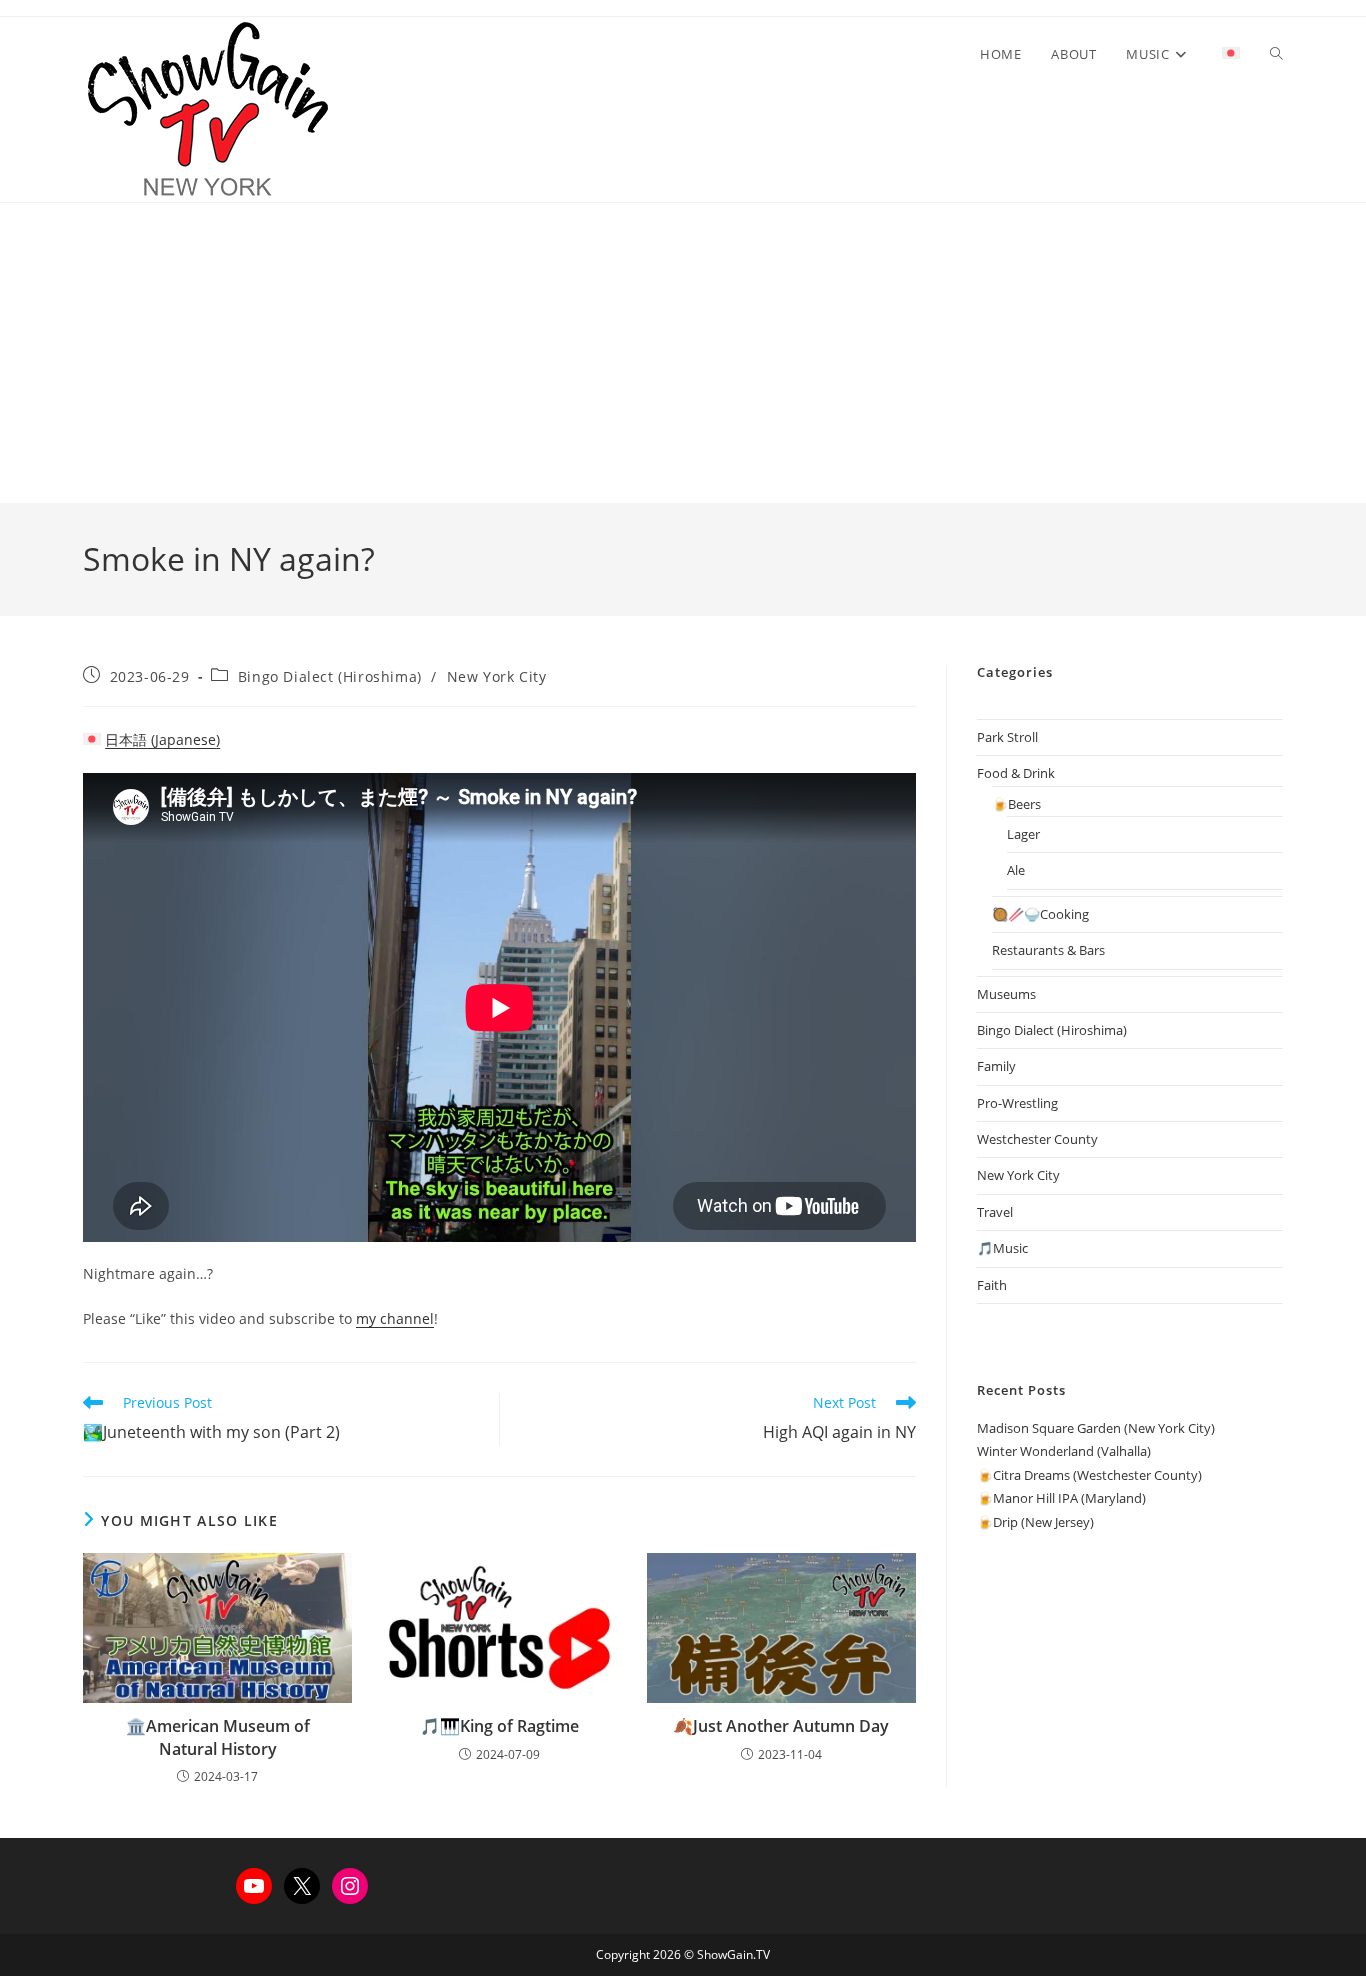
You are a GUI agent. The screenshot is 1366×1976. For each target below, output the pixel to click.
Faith (992, 1285)
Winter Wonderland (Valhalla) (1064, 1451)
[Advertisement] (683, 353)
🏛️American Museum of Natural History (218, 1737)
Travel (995, 1212)
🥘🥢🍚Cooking (1040, 914)
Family (996, 1066)
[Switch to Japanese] (1231, 54)
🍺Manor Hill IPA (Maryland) (1061, 1498)
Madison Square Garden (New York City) (1096, 1428)
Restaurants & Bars (1048, 950)
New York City (497, 676)
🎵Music (1002, 1248)
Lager (1023, 834)
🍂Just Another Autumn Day (781, 1726)
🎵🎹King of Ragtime (499, 1726)
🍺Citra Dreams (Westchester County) (1089, 1475)
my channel (395, 1318)
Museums (1006, 994)
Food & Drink (1016, 773)
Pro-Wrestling (1017, 1103)
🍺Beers (1016, 804)
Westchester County (1037, 1139)
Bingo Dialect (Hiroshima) (330, 676)
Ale (1016, 870)
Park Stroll (1007, 737)
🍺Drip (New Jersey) (1035, 1522)
